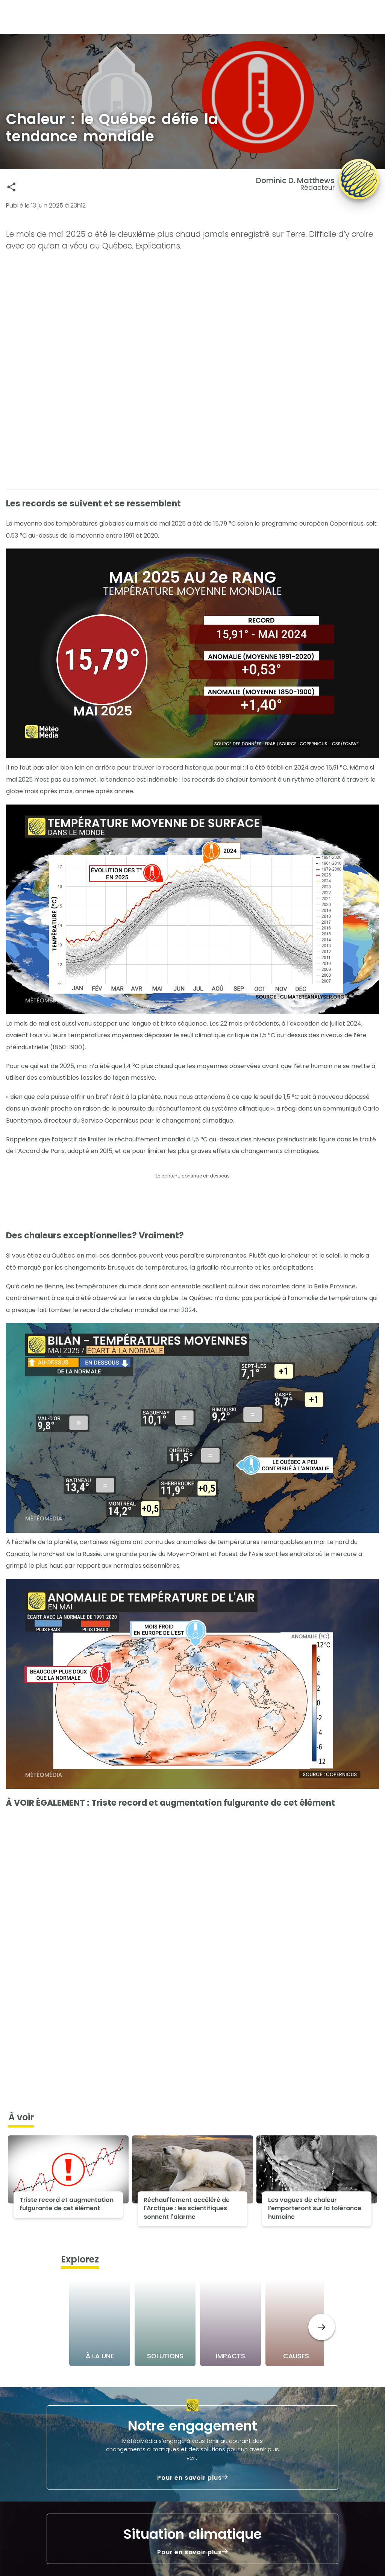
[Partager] (11, 187)
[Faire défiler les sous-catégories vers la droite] (322, 2327)
